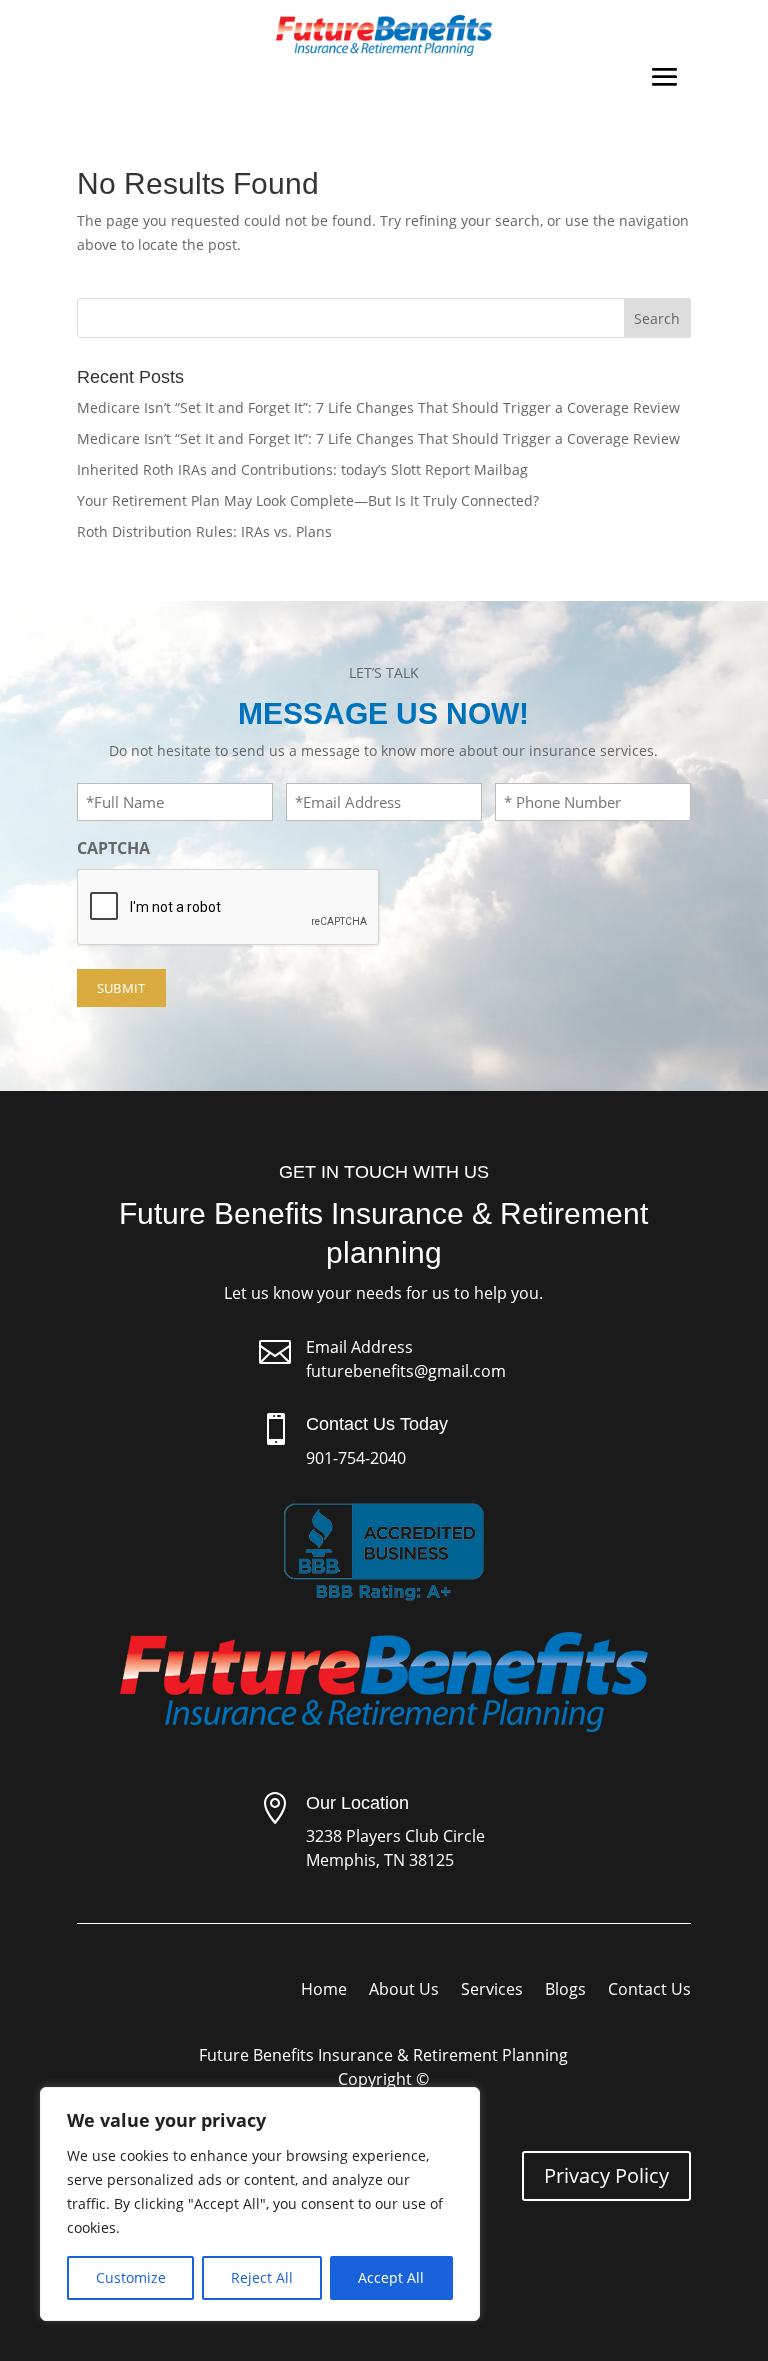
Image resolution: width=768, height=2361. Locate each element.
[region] (260, 2204)
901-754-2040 (356, 1458)
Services (492, 1991)
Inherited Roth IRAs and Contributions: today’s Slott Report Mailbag (302, 469)
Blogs (565, 1991)
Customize (131, 2277)
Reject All (262, 2277)
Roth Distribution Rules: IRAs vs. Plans (204, 531)
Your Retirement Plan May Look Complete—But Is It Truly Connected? (308, 500)
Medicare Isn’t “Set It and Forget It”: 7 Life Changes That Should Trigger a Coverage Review (378, 407)
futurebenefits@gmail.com (406, 1371)
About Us (404, 1991)
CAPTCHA (113, 848)
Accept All (391, 2277)
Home (324, 1991)
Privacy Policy (606, 2175)
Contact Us (649, 1991)
